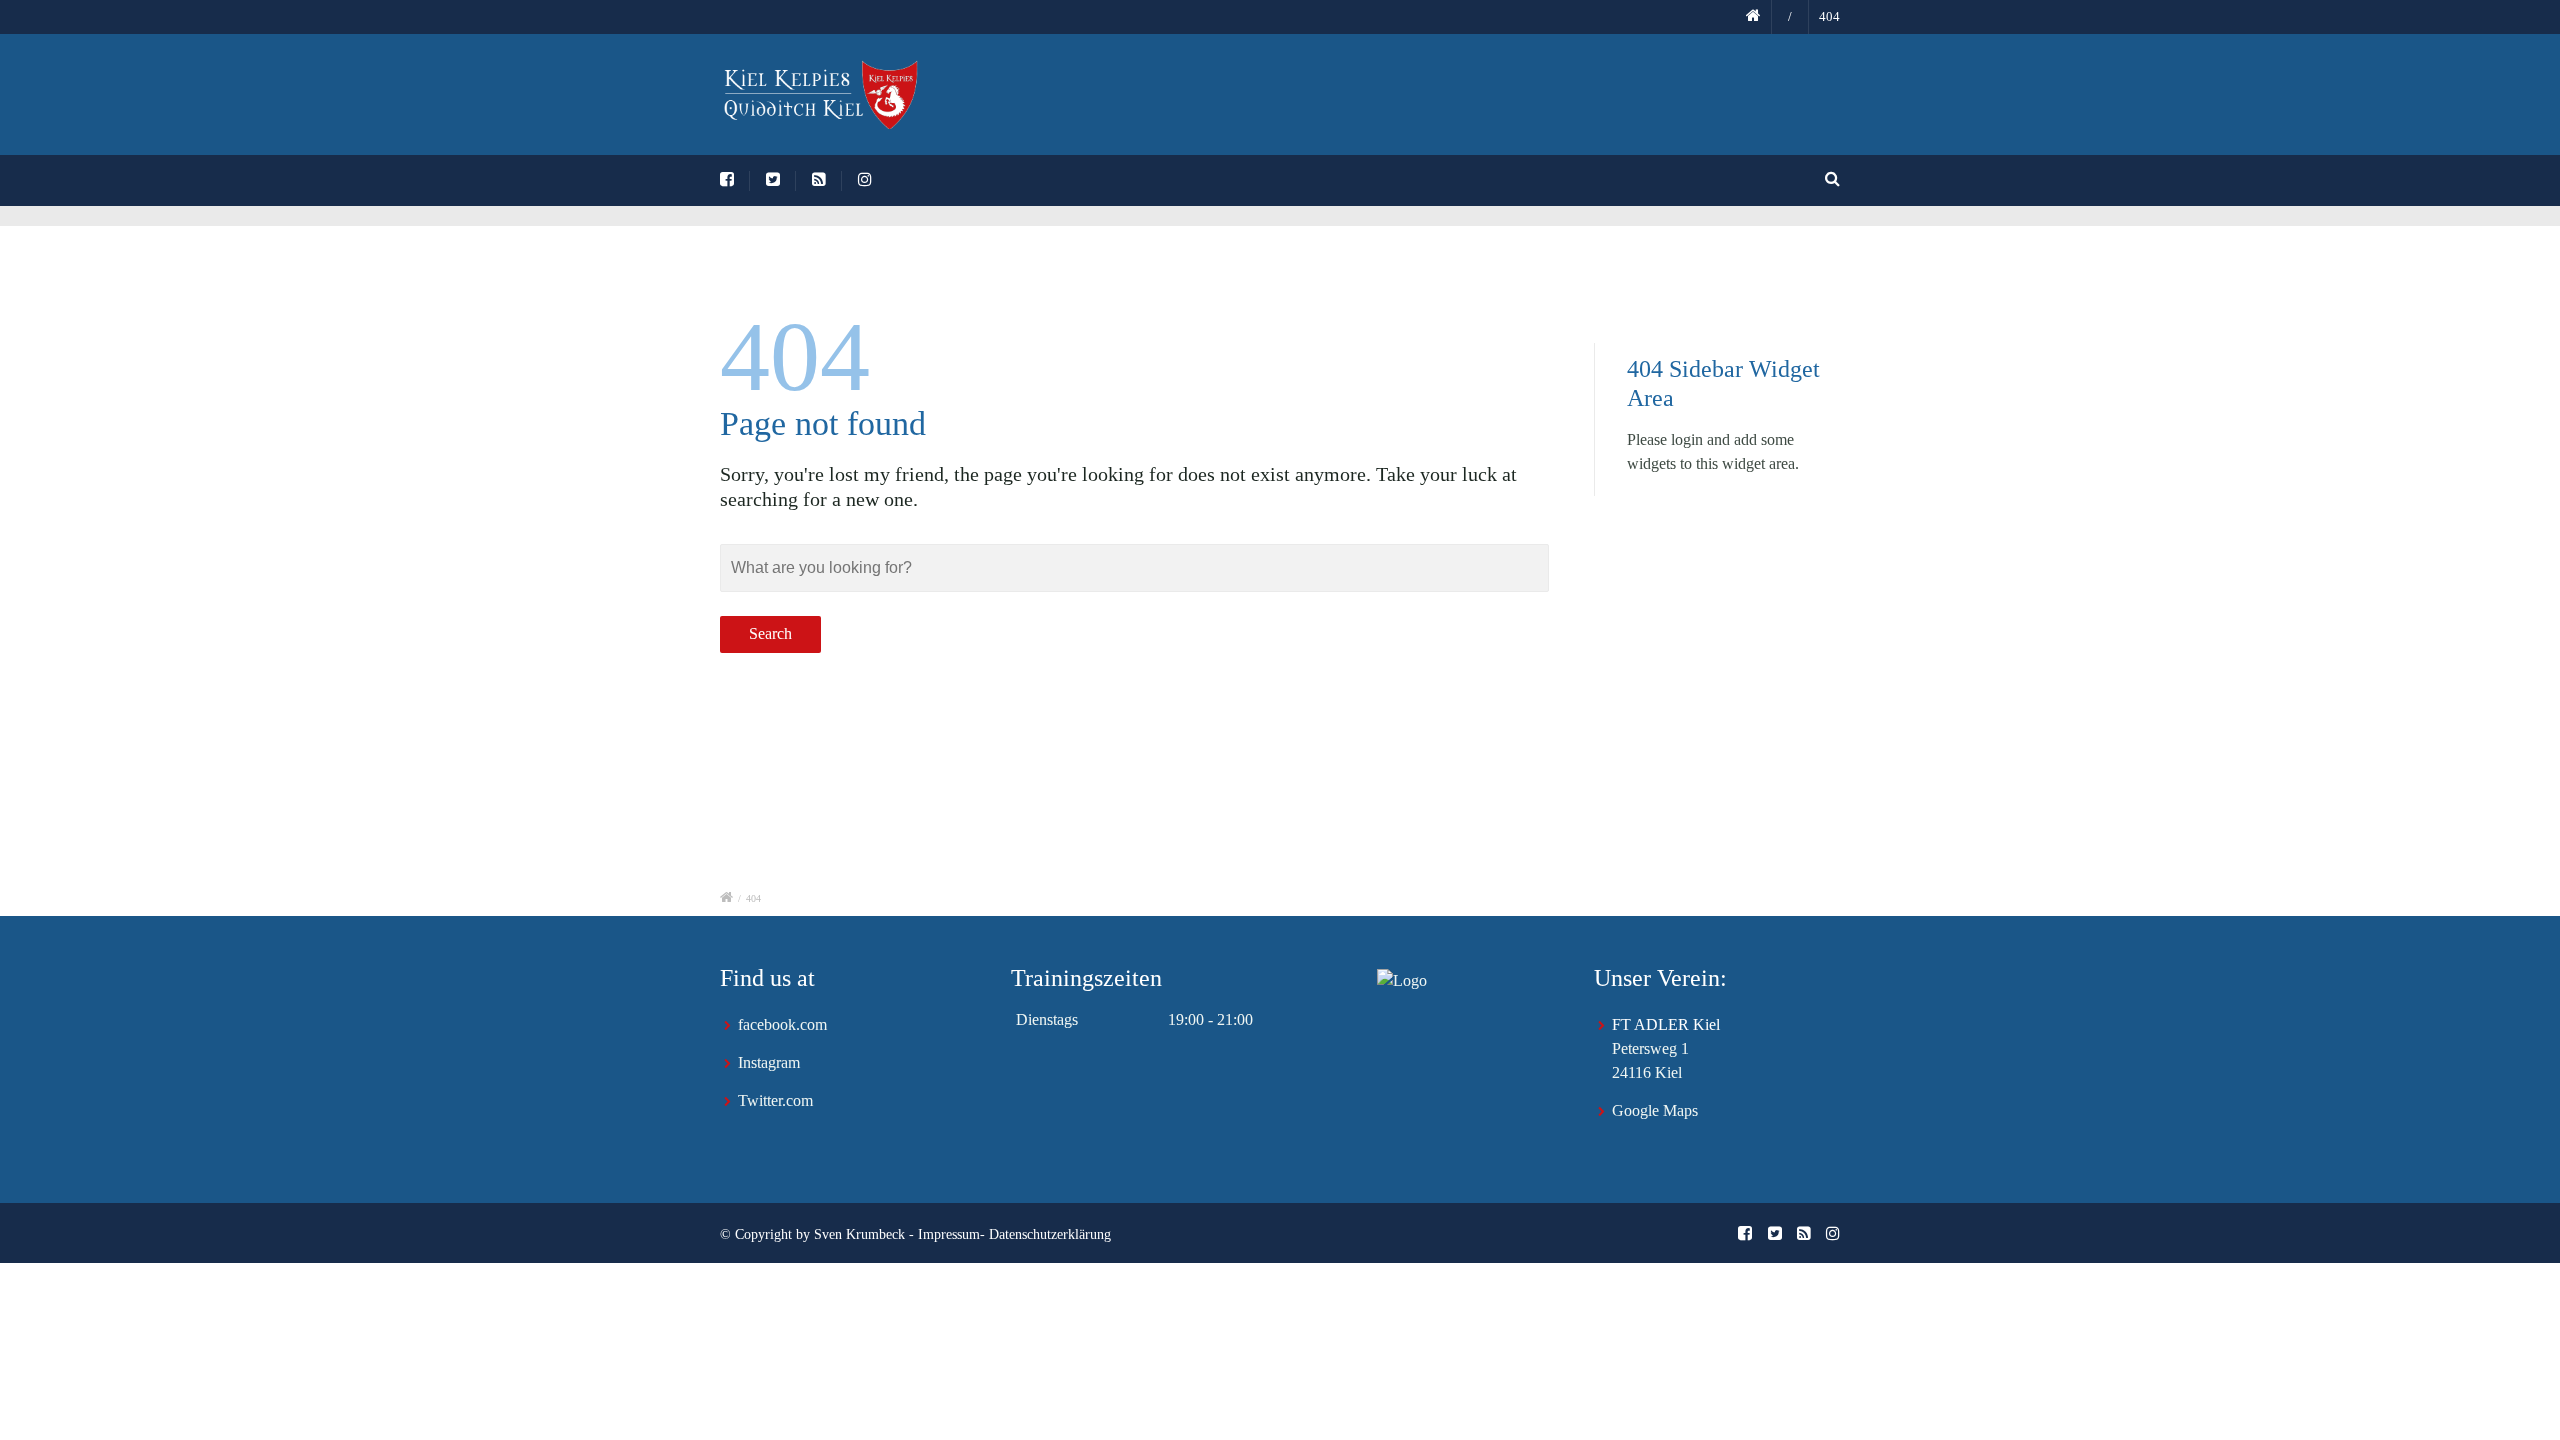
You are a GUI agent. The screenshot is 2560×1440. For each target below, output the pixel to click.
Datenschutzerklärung (1050, 1234)
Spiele (1639, 99)
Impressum (949, 1234)
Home (1232, 99)
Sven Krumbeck (859, 1234)
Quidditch (1742, 99)
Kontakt (1851, 99)
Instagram (769, 1062)
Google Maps (1655, 1110)
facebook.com (782, 1024)
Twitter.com (775, 1100)
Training (1542, 99)
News (1318, 99)
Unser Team (1425, 99)
